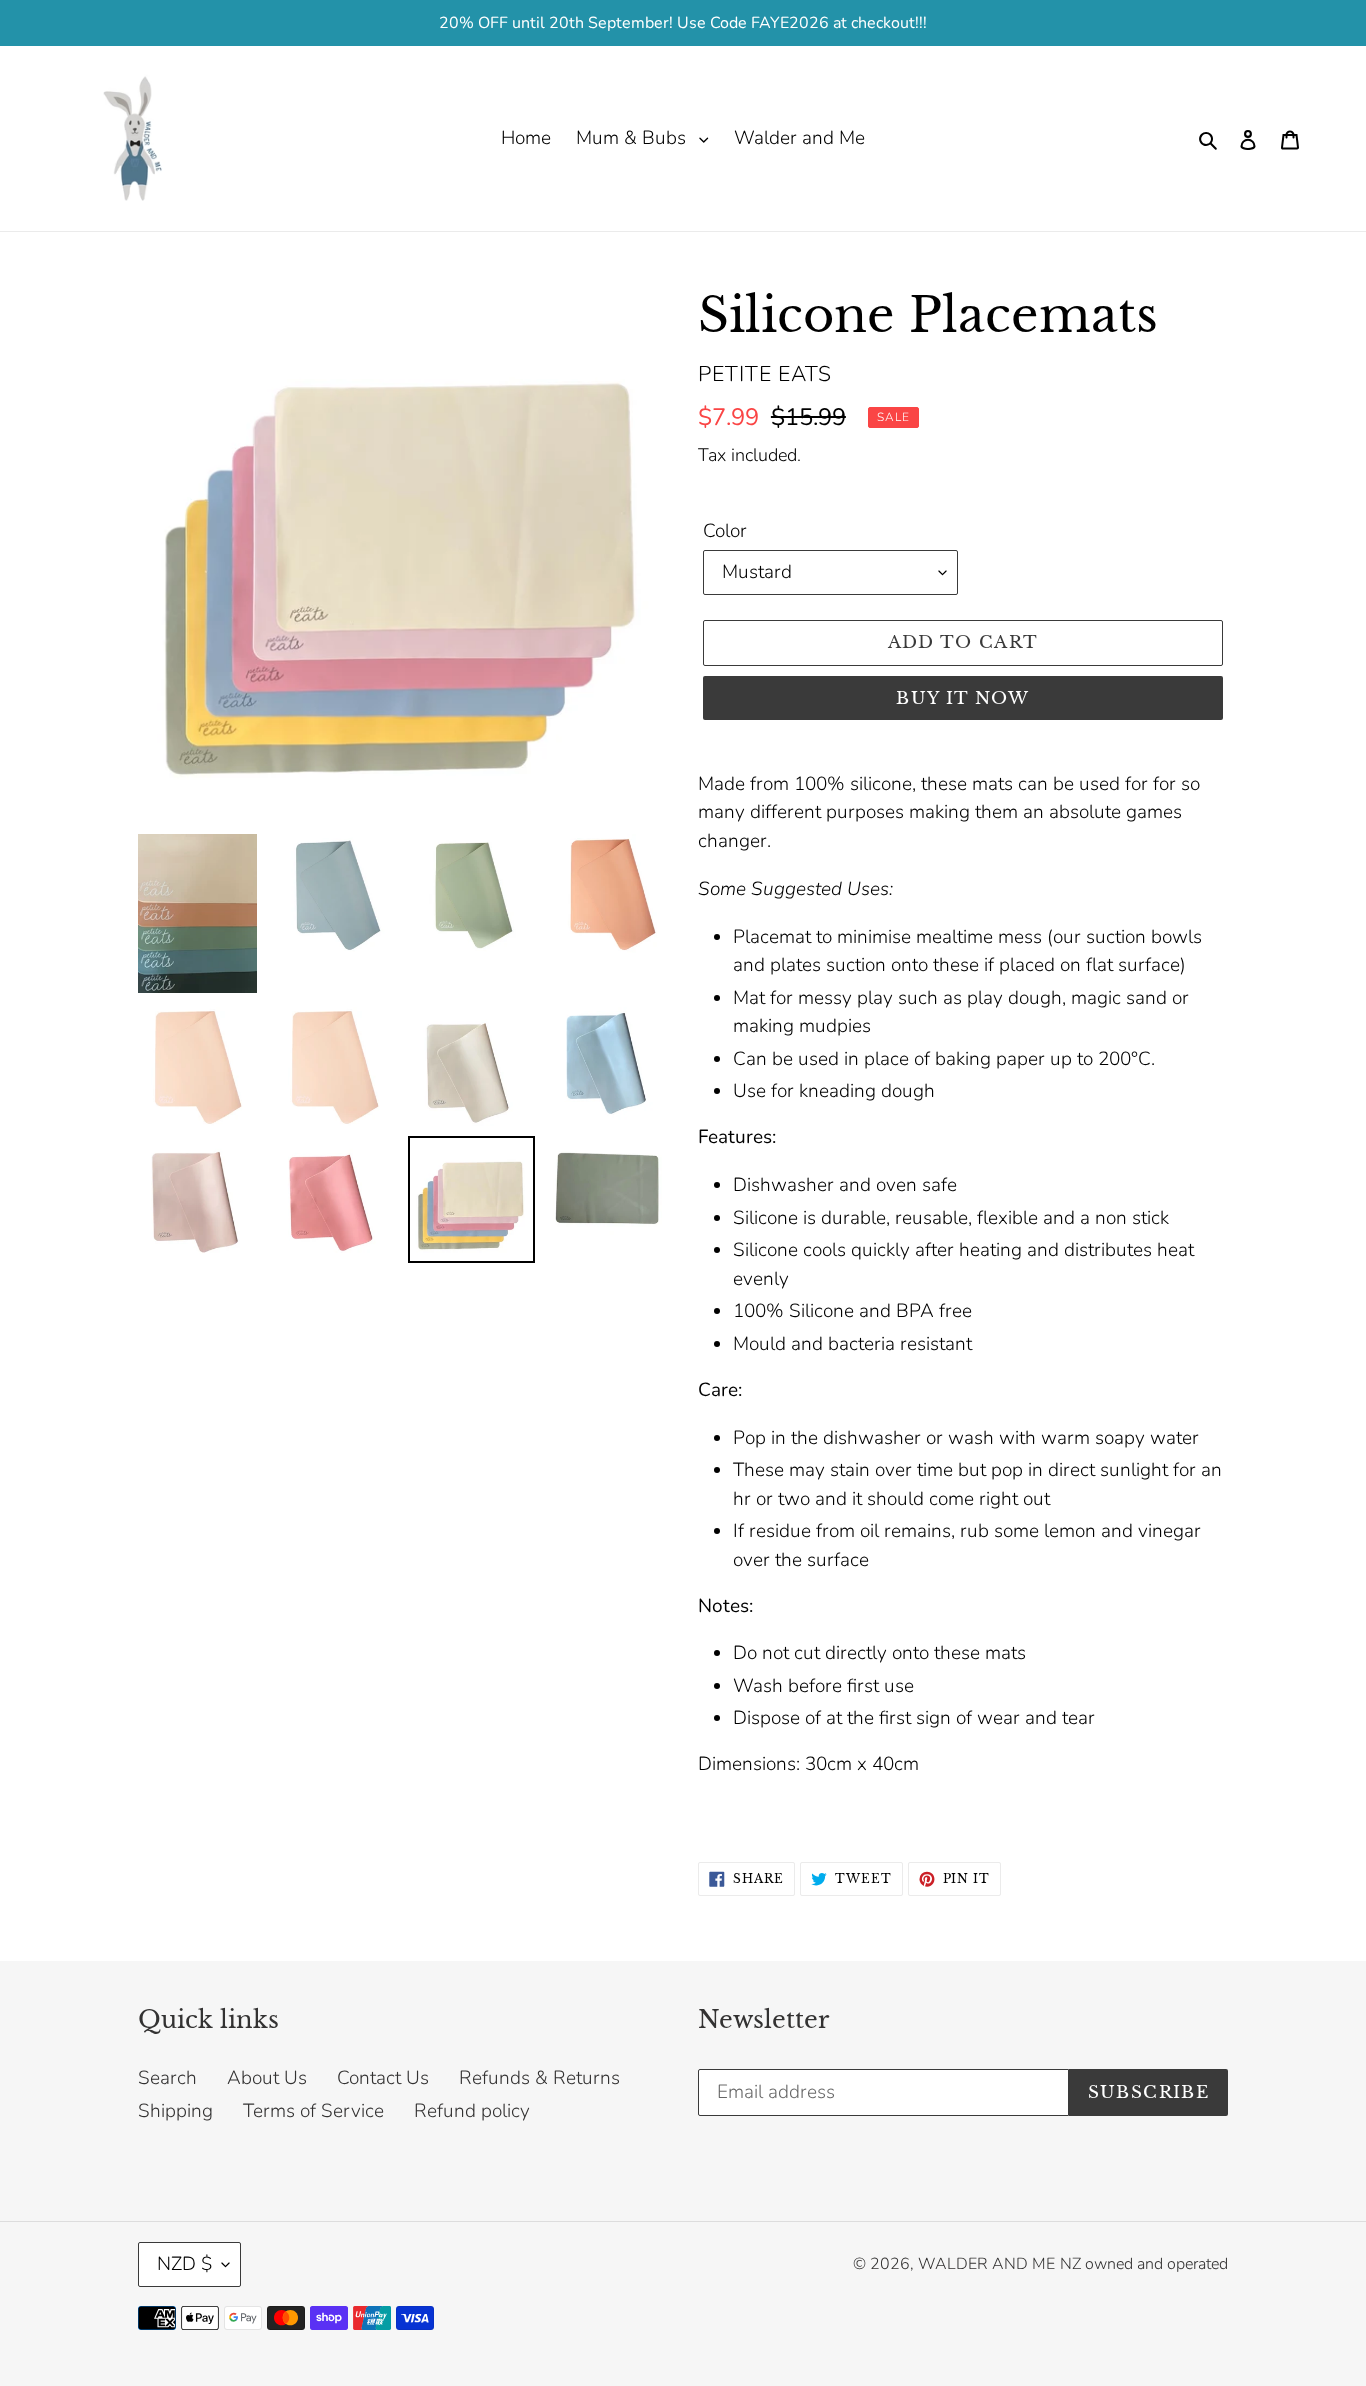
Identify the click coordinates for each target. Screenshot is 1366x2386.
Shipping (175, 2111)
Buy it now (963, 698)
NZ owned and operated (1144, 2264)
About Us (267, 2078)
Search (167, 2078)
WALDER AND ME (986, 2264)
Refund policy (472, 2111)
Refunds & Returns (539, 2078)
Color (725, 531)
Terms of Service (313, 2111)
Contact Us (383, 2078)
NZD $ (184, 2264)
